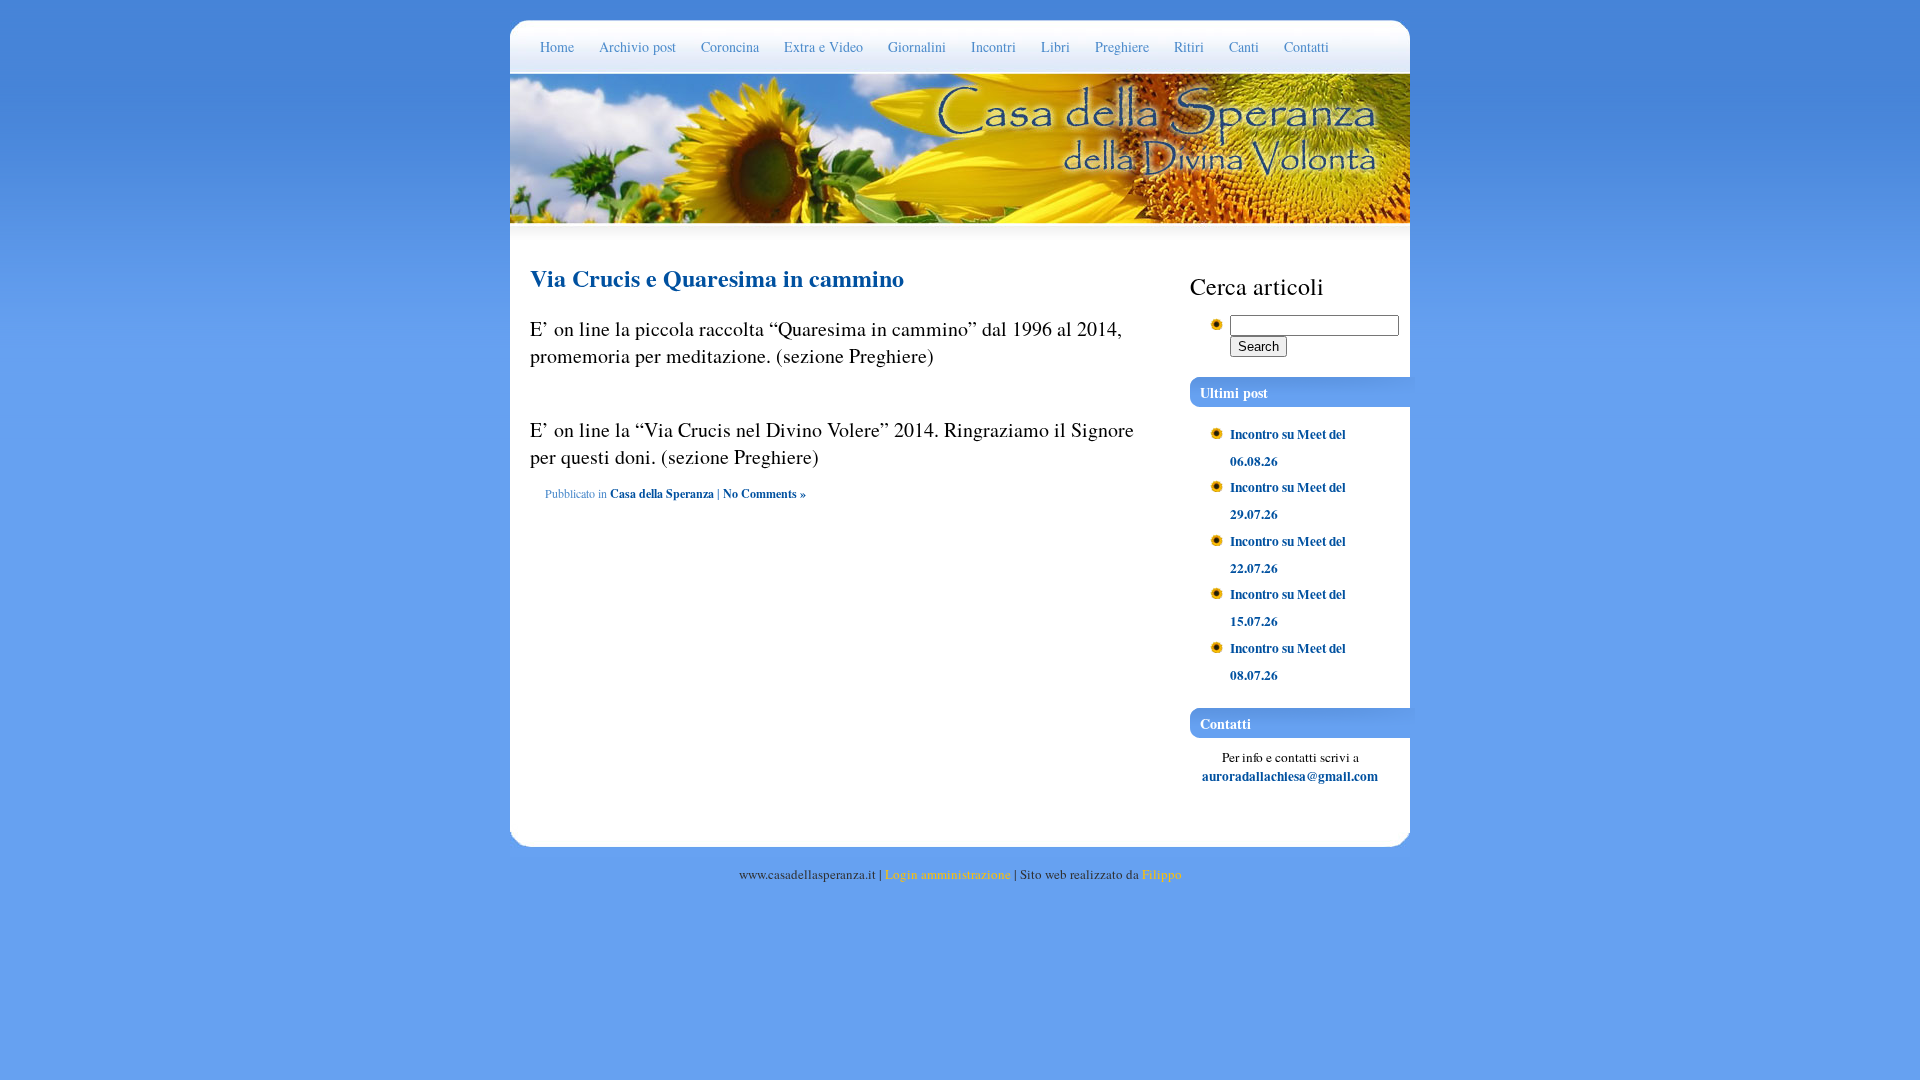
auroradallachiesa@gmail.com (1290, 776)
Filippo (1162, 874)
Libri (1055, 46)
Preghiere (1122, 46)
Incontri (993, 46)
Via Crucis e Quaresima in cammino (717, 277)
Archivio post (637, 46)
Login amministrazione (948, 874)
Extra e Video (823, 46)
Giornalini (917, 46)
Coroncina (730, 46)
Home (557, 46)
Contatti (1306, 46)
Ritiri (1189, 46)
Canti (1244, 46)
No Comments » (764, 493)
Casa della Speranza (662, 493)
